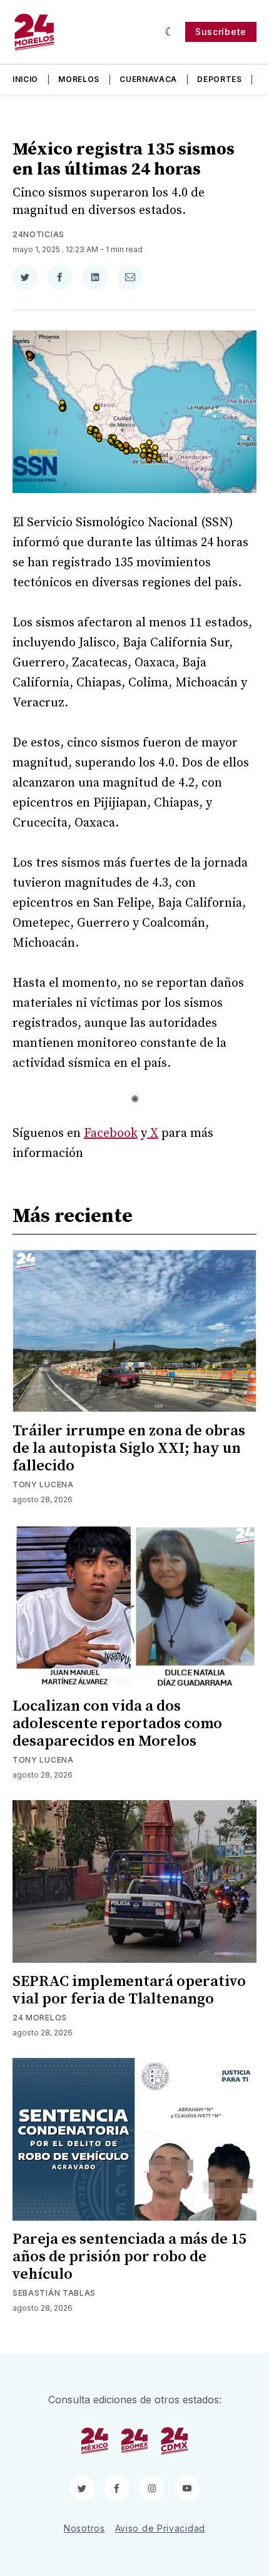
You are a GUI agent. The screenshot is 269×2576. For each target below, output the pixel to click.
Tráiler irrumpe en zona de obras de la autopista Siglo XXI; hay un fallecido (129, 1448)
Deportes (220, 79)
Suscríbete (221, 32)
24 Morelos (40, 2018)
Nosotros (84, 2528)
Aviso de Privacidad (160, 2528)
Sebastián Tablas (54, 2293)
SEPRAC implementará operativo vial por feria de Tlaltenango (129, 1990)
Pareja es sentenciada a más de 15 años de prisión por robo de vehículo (129, 2257)
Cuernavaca (148, 79)
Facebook (111, 1133)
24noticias (38, 234)
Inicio (25, 79)
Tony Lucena (43, 1484)
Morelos (79, 79)
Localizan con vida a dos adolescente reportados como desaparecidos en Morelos (117, 1724)
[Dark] (170, 32)
